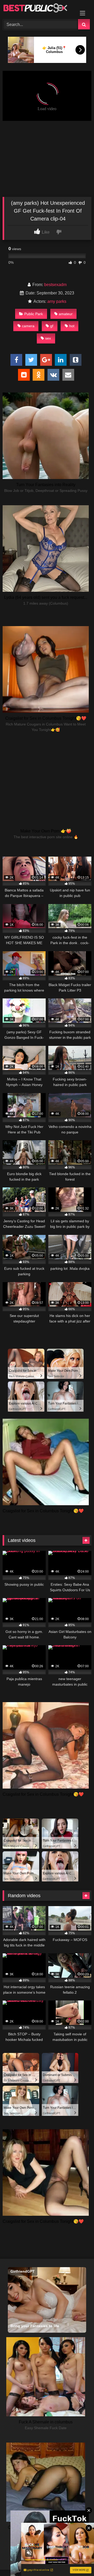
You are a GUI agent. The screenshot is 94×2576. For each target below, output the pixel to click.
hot (72, 326)
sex (48, 338)
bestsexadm (55, 285)
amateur (66, 314)
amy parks (57, 301)
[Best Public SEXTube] (39, 9)
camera (28, 326)
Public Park (34, 314)
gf (52, 326)
